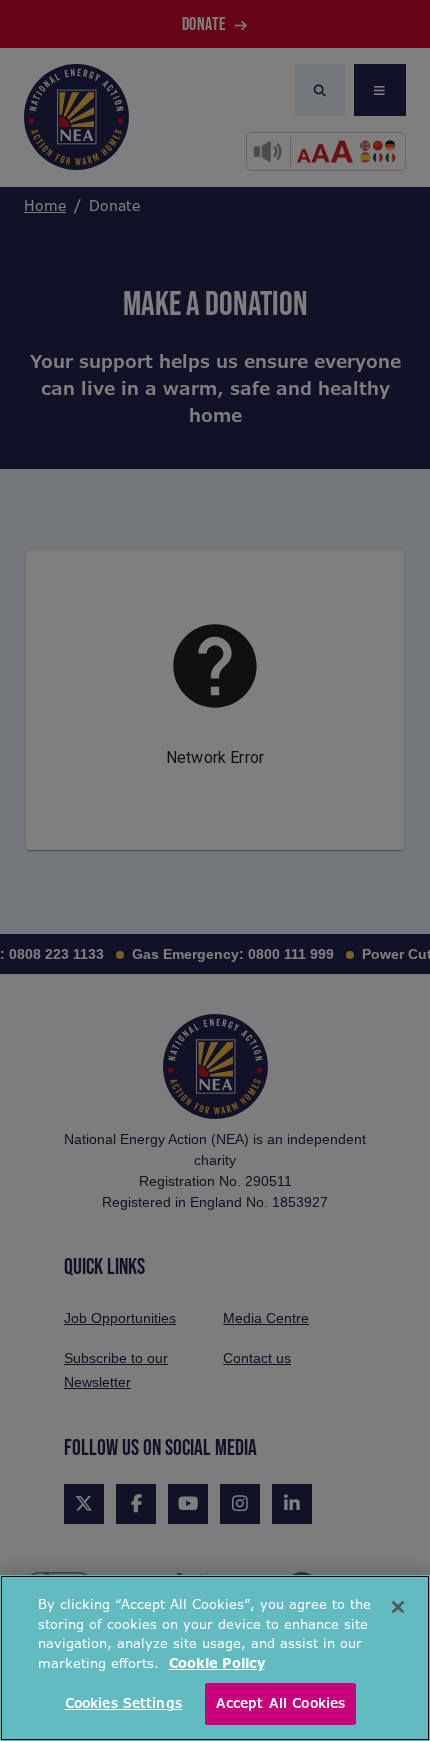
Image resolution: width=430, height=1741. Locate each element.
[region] (215, 1658)
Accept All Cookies (280, 1703)
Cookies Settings (123, 1703)
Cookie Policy (217, 1663)
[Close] (398, 1607)
